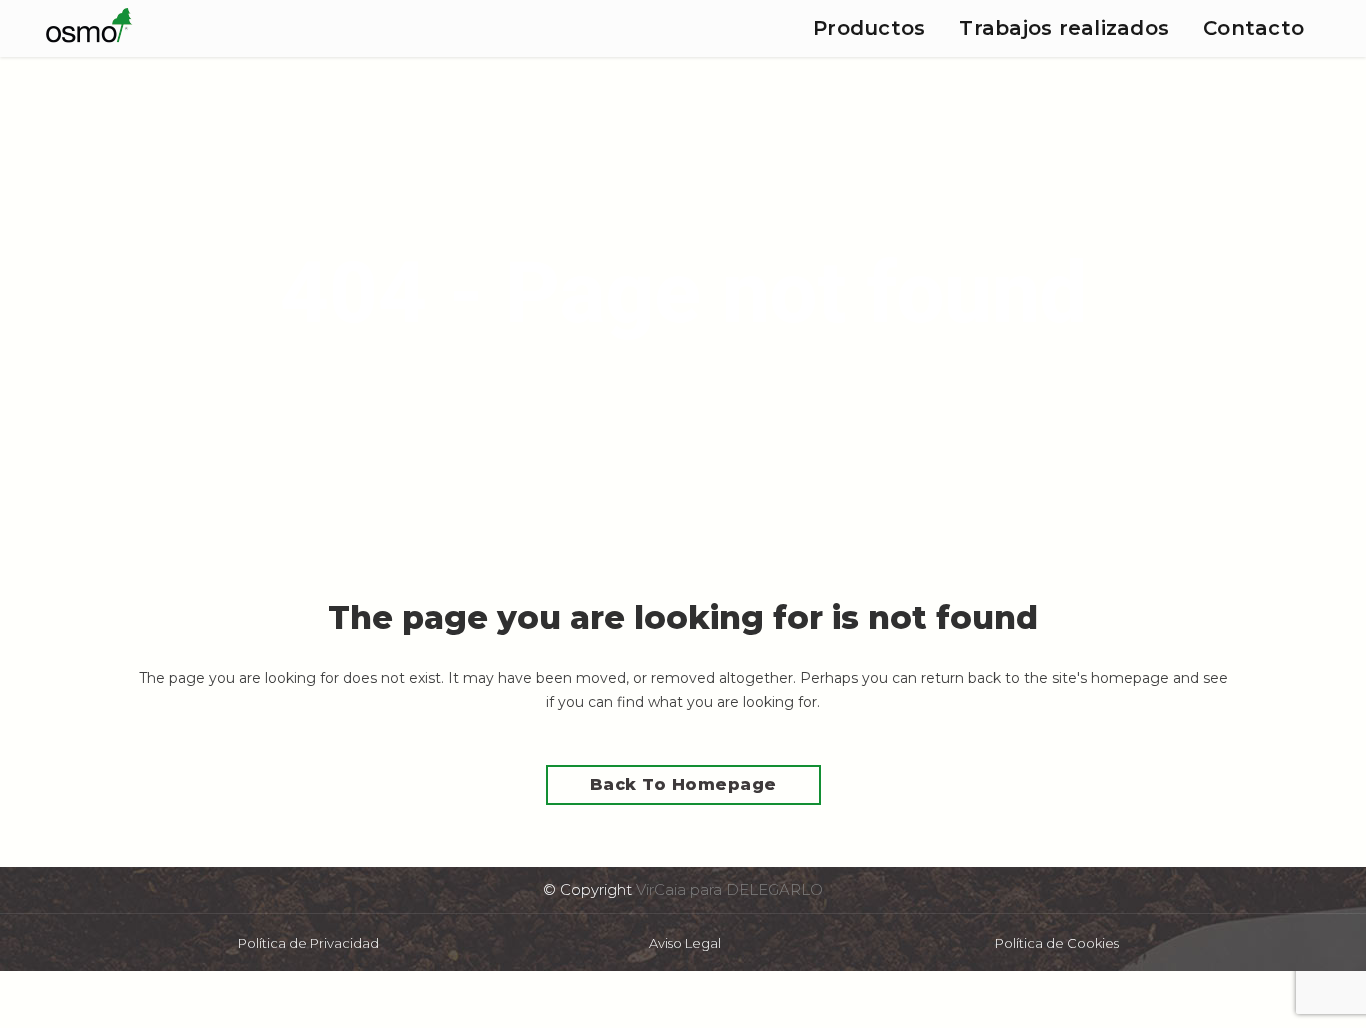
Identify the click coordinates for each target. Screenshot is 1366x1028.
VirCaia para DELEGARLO (729, 889)
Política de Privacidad (308, 943)
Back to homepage (683, 784)
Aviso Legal (685, 943)
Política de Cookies (1057, 943)
